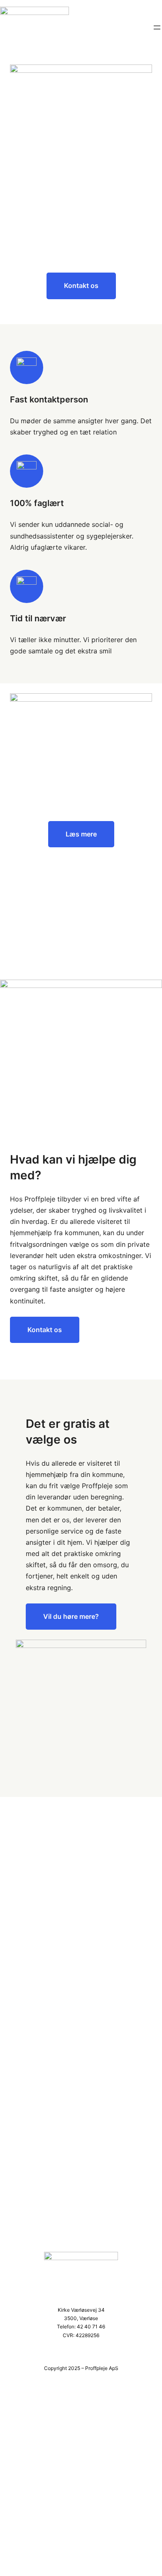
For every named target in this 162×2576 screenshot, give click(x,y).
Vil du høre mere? (71, 1616)
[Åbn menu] (157, 27)
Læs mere (81, 834)
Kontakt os (81, 285)
